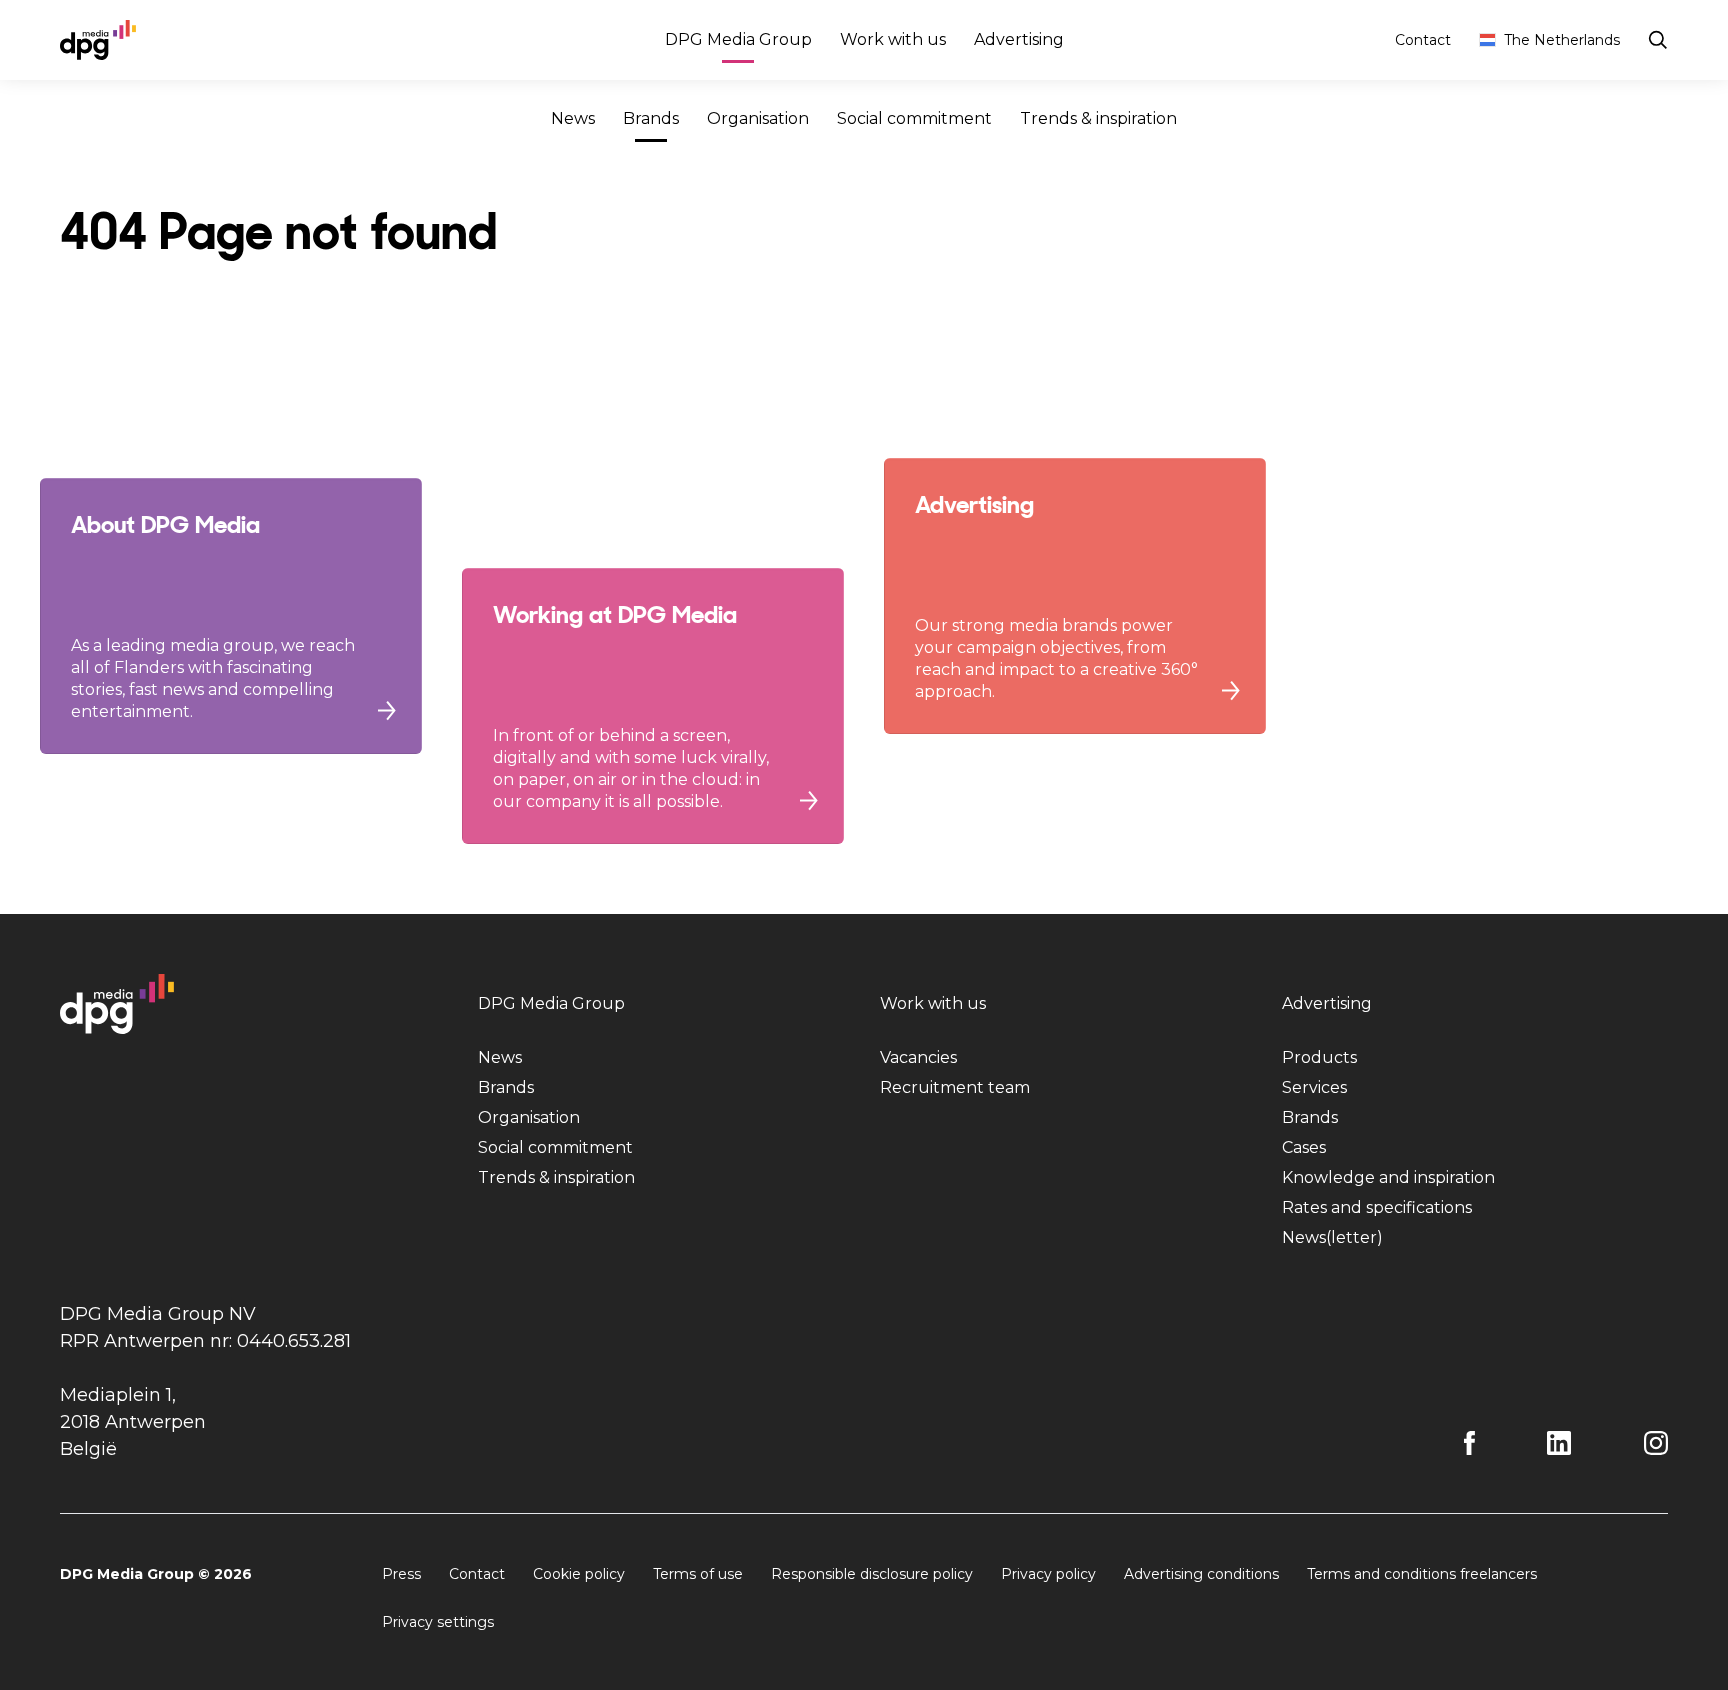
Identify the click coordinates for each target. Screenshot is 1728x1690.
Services (1314, 1087)
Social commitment (914, 118)
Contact (1423, 40)
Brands (651, 118)
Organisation (758, 118)
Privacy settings (438, 1622)
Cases (1304, 1147)
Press (401, 1574)
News (573, 118)
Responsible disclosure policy (872, 1574)
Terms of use (698, 1574)
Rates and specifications (1377, 1207)
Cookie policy (579, 1574)
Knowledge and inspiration (1388, 1177)
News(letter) (1332, 1237)
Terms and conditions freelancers (1422, 1574)
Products (1319, 1057)
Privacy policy (1048, 1574)
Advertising (1019, 39)
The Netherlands (1562, 40)
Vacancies (918, 1057)
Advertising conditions (1201, 1574)
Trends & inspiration (1098, 118)
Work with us (893, 39)
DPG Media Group (738, 39)
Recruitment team (955, 1087)
